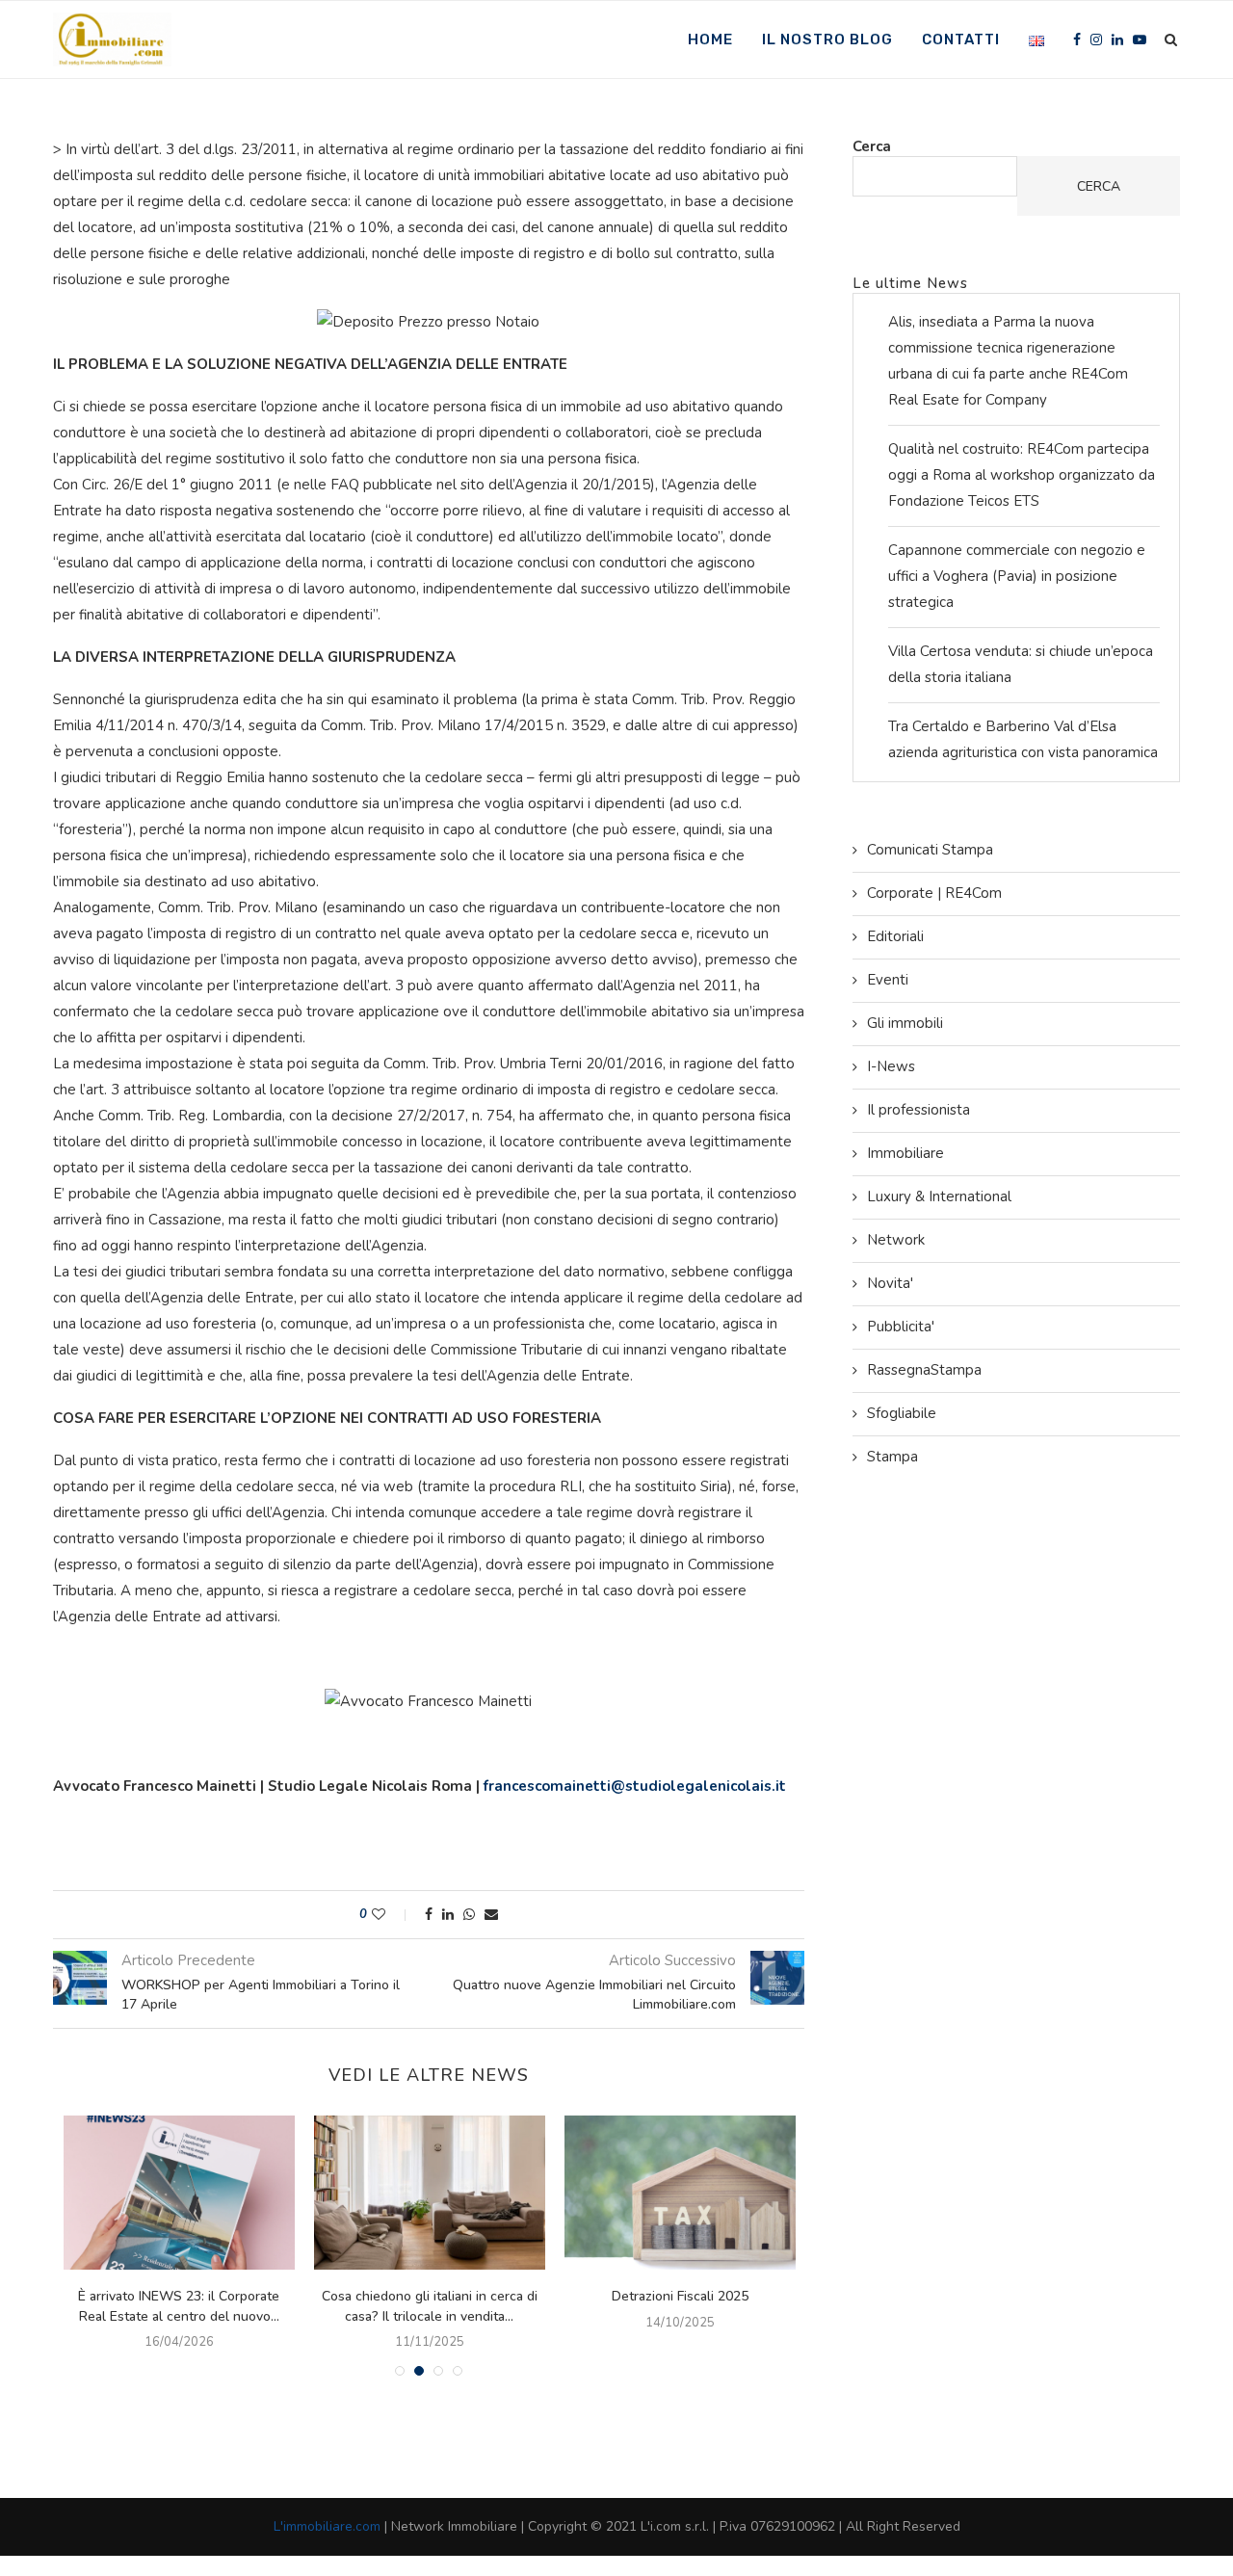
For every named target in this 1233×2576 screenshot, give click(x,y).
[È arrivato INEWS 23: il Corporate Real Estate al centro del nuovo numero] (179, 2193)
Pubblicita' (901, 1327)
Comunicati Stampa (930, 850)
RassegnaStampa (924, 1370)
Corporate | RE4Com (934, 893)
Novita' (890, 1283)
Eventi (888, 980)
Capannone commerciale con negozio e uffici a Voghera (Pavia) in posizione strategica (1017, 576)
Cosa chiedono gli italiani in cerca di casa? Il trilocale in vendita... (430, 2306)
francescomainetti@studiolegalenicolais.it (635, 1786)
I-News (891, 1066)
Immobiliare (905, 1153)
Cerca (872, 146)
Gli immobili (905, 1023)
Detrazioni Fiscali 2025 (680, 2296)
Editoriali (895, 936)
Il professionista (918, 1110)
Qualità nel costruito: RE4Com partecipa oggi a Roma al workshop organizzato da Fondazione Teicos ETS (1022, 475)
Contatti (961, 39)
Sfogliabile (902, 1413)
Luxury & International (939, 1196)
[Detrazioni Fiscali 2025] (680, 2193)
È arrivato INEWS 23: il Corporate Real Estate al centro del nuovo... (179, 2306)
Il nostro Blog (827, 39)
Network (896, 1240)
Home (710, 39)
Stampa (892, 1457)
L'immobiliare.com (327, 2526)
